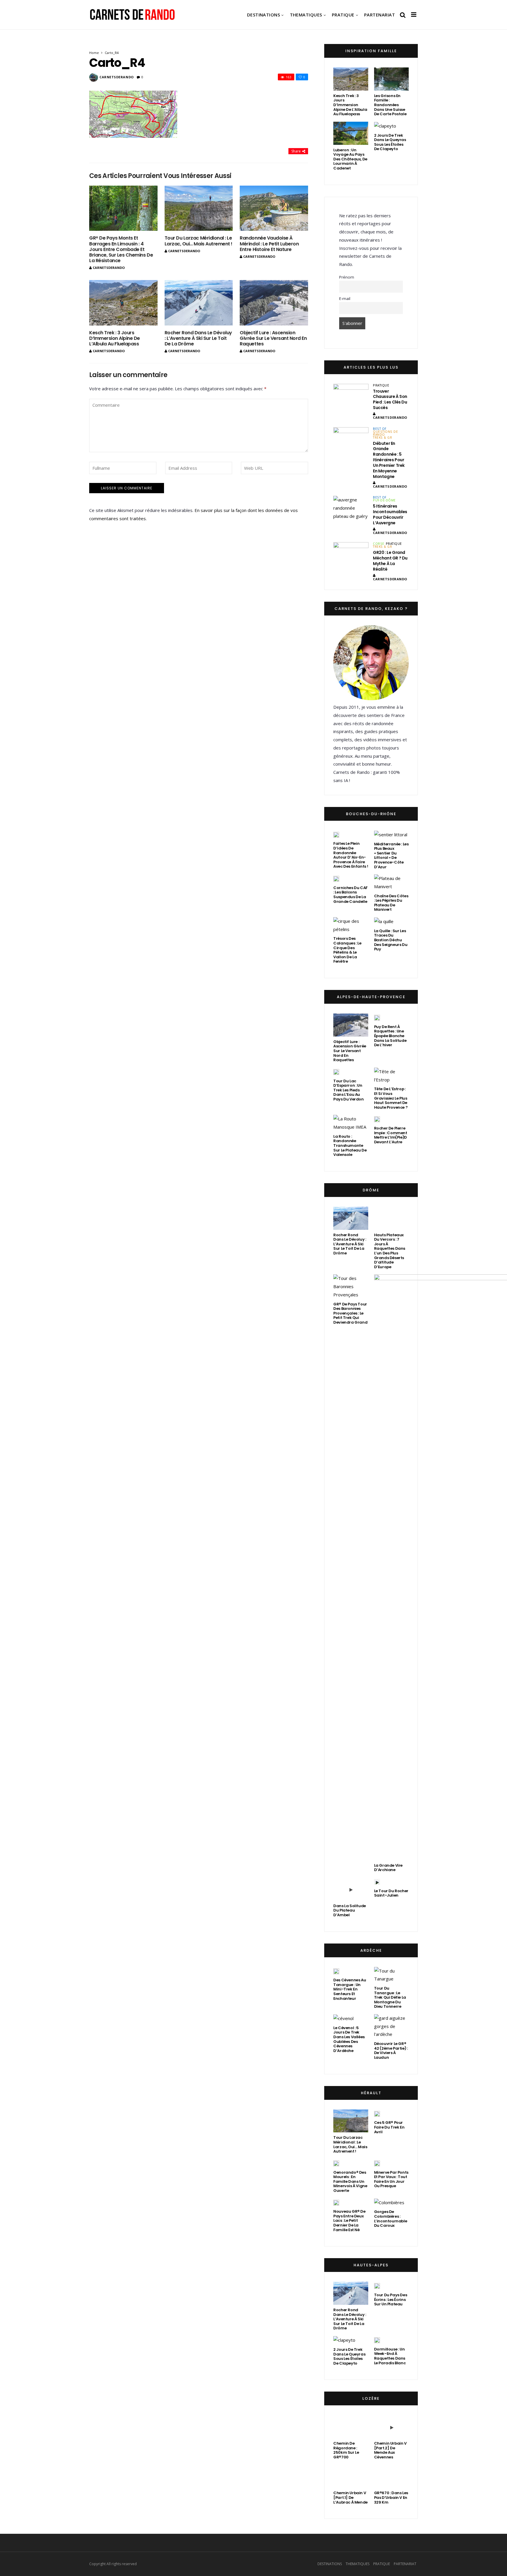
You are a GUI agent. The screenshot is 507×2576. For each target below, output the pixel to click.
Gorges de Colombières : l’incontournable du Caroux (391, 2219)
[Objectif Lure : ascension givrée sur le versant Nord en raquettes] (274, 303)
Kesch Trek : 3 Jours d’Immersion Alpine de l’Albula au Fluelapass (115, 338)
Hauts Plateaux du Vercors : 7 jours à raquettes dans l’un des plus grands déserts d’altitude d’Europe (390, 1251)
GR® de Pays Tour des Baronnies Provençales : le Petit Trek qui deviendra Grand (350, 1313)
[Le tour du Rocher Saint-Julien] (377, 1882)
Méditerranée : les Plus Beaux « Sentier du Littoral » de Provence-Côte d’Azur (391, 855)
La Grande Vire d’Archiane (388, 1868)
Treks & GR (382, 437)
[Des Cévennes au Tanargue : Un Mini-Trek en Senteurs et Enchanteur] (336, 1971)
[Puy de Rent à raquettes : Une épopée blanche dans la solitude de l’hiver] (377, 1017)
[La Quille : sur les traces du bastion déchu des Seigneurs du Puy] (384, 921)
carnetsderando (117, 77)
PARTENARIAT (380, 15)
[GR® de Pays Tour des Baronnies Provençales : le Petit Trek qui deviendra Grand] (351, 1287)
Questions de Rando (385, 433)
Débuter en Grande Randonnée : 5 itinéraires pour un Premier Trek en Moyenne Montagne (389, 460)
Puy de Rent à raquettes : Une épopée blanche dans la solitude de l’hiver (390, 1036)
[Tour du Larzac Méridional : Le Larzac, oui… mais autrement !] (199, 208)
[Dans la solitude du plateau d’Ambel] (351, 1889)
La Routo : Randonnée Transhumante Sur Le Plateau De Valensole (350, 1145)
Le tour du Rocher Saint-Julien (391, 1893)
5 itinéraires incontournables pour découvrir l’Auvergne (390, 514)
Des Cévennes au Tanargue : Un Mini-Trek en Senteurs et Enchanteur (350, 1989)
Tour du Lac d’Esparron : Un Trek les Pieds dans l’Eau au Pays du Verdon (349, 1090)
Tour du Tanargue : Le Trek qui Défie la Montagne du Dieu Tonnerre (390, 1997)
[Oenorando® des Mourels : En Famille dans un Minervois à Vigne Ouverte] (336, 2163)
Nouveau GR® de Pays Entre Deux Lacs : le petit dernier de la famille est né (349, 2220)
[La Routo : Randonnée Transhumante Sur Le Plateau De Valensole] (351, 1123)
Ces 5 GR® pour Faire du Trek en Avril (389, 2127)
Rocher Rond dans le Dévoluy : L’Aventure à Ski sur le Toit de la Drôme (198, 338)
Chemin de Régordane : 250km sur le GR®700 (346, 2450)
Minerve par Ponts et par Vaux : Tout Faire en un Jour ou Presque (391, 2179)
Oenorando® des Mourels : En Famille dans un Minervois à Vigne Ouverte (350, 2181)
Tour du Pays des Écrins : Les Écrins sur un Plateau (391, 2299)
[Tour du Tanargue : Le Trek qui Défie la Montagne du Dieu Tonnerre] (391, 1975)
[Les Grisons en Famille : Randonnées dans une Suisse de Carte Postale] (391, 79)
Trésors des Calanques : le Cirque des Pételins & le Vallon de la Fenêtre (347, 950)
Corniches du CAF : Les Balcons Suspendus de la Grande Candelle (350, 895)
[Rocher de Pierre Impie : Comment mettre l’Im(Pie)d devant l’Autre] (377, 1119)
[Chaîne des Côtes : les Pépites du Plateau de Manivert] (391, 883)
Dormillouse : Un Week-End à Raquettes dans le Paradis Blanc (390, 2356)
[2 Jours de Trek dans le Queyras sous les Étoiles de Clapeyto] (385, 126)
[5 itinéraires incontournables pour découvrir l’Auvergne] (351, 508)
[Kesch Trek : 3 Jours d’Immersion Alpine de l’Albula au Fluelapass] (123, 303)
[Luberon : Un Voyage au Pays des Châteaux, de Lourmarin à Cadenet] (351, 133)
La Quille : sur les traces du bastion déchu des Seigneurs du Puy (391, 940)
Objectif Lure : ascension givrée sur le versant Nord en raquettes (273, 338)
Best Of (380, 429)
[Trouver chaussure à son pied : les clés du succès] (351, 396)
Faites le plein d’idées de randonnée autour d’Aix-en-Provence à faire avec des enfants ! (351, 855)
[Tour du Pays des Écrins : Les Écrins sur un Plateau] (377, 2286)
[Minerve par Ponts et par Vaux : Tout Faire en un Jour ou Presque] (377, 2163)
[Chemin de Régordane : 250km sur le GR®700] (351, 2427)
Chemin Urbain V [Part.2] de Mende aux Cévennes (390, 2450)
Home (94, 53)
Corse (379, 544)
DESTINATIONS (263, 15)
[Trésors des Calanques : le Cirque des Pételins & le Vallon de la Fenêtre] (351, 925)
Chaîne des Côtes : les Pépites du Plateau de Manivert (391, 903)
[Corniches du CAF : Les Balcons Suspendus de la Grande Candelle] (336, 879)
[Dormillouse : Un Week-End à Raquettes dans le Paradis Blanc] (377, 2340)
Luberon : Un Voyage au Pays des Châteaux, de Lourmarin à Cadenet (350, 159)
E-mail (345, 299)
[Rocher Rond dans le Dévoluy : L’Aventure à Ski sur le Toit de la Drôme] (199, 303)
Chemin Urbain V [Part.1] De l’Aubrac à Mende (350, 2497)
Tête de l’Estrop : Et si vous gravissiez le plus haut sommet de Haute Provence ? (391, 1098)
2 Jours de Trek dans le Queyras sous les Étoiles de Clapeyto (390, 142)
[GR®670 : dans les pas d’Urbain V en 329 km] (391, 2476)
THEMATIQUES (306, 15)
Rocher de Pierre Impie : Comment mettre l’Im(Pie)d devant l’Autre (391, 1135)
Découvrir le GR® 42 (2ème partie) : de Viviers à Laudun (391, 2051)
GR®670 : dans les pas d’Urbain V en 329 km (391, 2497)
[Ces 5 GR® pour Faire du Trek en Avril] (377, 2114)
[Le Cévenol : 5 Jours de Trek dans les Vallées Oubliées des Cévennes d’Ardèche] (343, 2018)
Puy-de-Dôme (384, 500)
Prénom (347, 277)
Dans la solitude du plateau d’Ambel (350, 1910)
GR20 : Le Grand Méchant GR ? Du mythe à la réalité (390, 561)
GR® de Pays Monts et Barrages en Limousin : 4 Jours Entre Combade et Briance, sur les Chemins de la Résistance (121, 249)
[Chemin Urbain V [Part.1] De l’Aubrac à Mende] (351, 2476)
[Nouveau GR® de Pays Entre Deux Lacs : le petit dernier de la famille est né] (336, 2202)
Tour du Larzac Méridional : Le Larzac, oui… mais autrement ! (198, 241)
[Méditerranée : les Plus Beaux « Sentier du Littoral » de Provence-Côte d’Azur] (391, 835)
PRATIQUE (343, 15)
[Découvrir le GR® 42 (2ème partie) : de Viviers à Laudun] (391, 2026)
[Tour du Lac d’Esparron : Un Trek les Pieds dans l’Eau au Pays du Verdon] (336, 1072)
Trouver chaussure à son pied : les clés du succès (390, 400)
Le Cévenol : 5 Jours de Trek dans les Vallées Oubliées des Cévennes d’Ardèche (349, 2039)
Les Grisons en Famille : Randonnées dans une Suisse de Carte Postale (390, 105)
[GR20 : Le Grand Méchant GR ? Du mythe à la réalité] (351, 555)
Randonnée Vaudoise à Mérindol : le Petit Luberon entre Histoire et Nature (269, 244)
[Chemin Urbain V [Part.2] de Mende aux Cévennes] (391, 2427)
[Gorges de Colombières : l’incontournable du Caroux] (389, 2203)
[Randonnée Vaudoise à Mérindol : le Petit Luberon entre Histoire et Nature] (274, 208)
